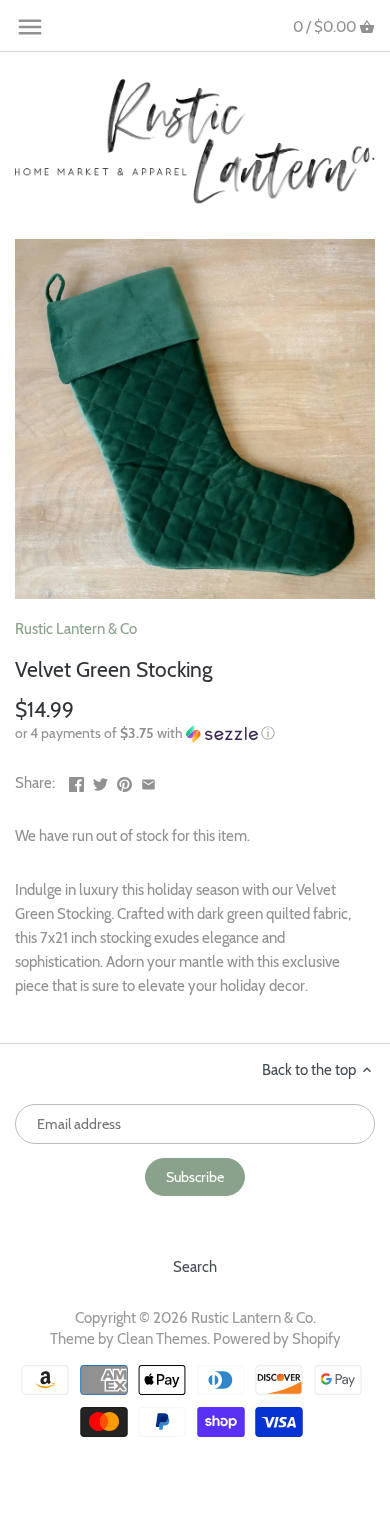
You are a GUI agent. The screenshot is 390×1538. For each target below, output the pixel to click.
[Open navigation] (30, 27)
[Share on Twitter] (100, 781)
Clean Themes (162, 1339)
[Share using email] (148, 781)
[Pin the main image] (124, 781)
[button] (195, 733)
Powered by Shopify (277, 1339)
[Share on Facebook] (76, 781)
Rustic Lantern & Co (76, 629)
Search (195, 1267)
